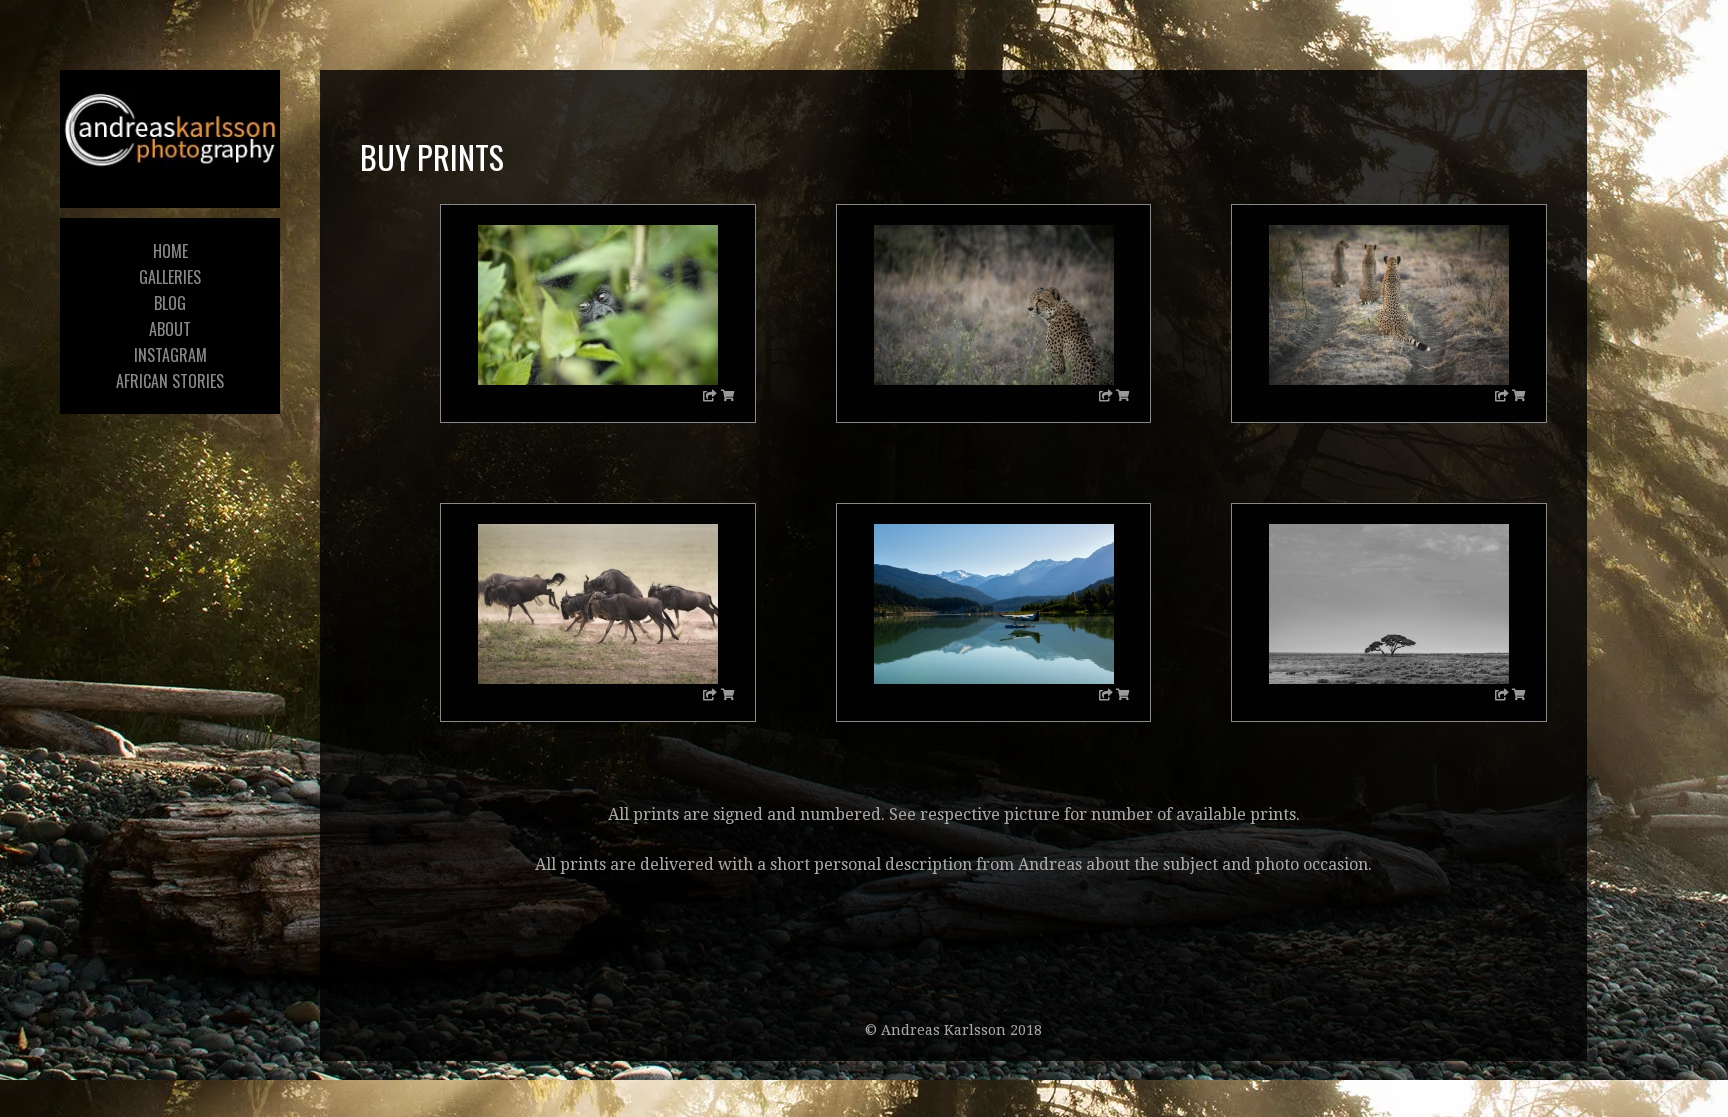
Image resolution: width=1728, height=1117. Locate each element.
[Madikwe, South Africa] (994, 305)
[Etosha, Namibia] (1389, 604)
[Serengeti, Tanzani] (598, 604)
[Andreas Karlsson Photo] (170, 134)
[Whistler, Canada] (994, 604)
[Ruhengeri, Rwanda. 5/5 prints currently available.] (598, 305)
